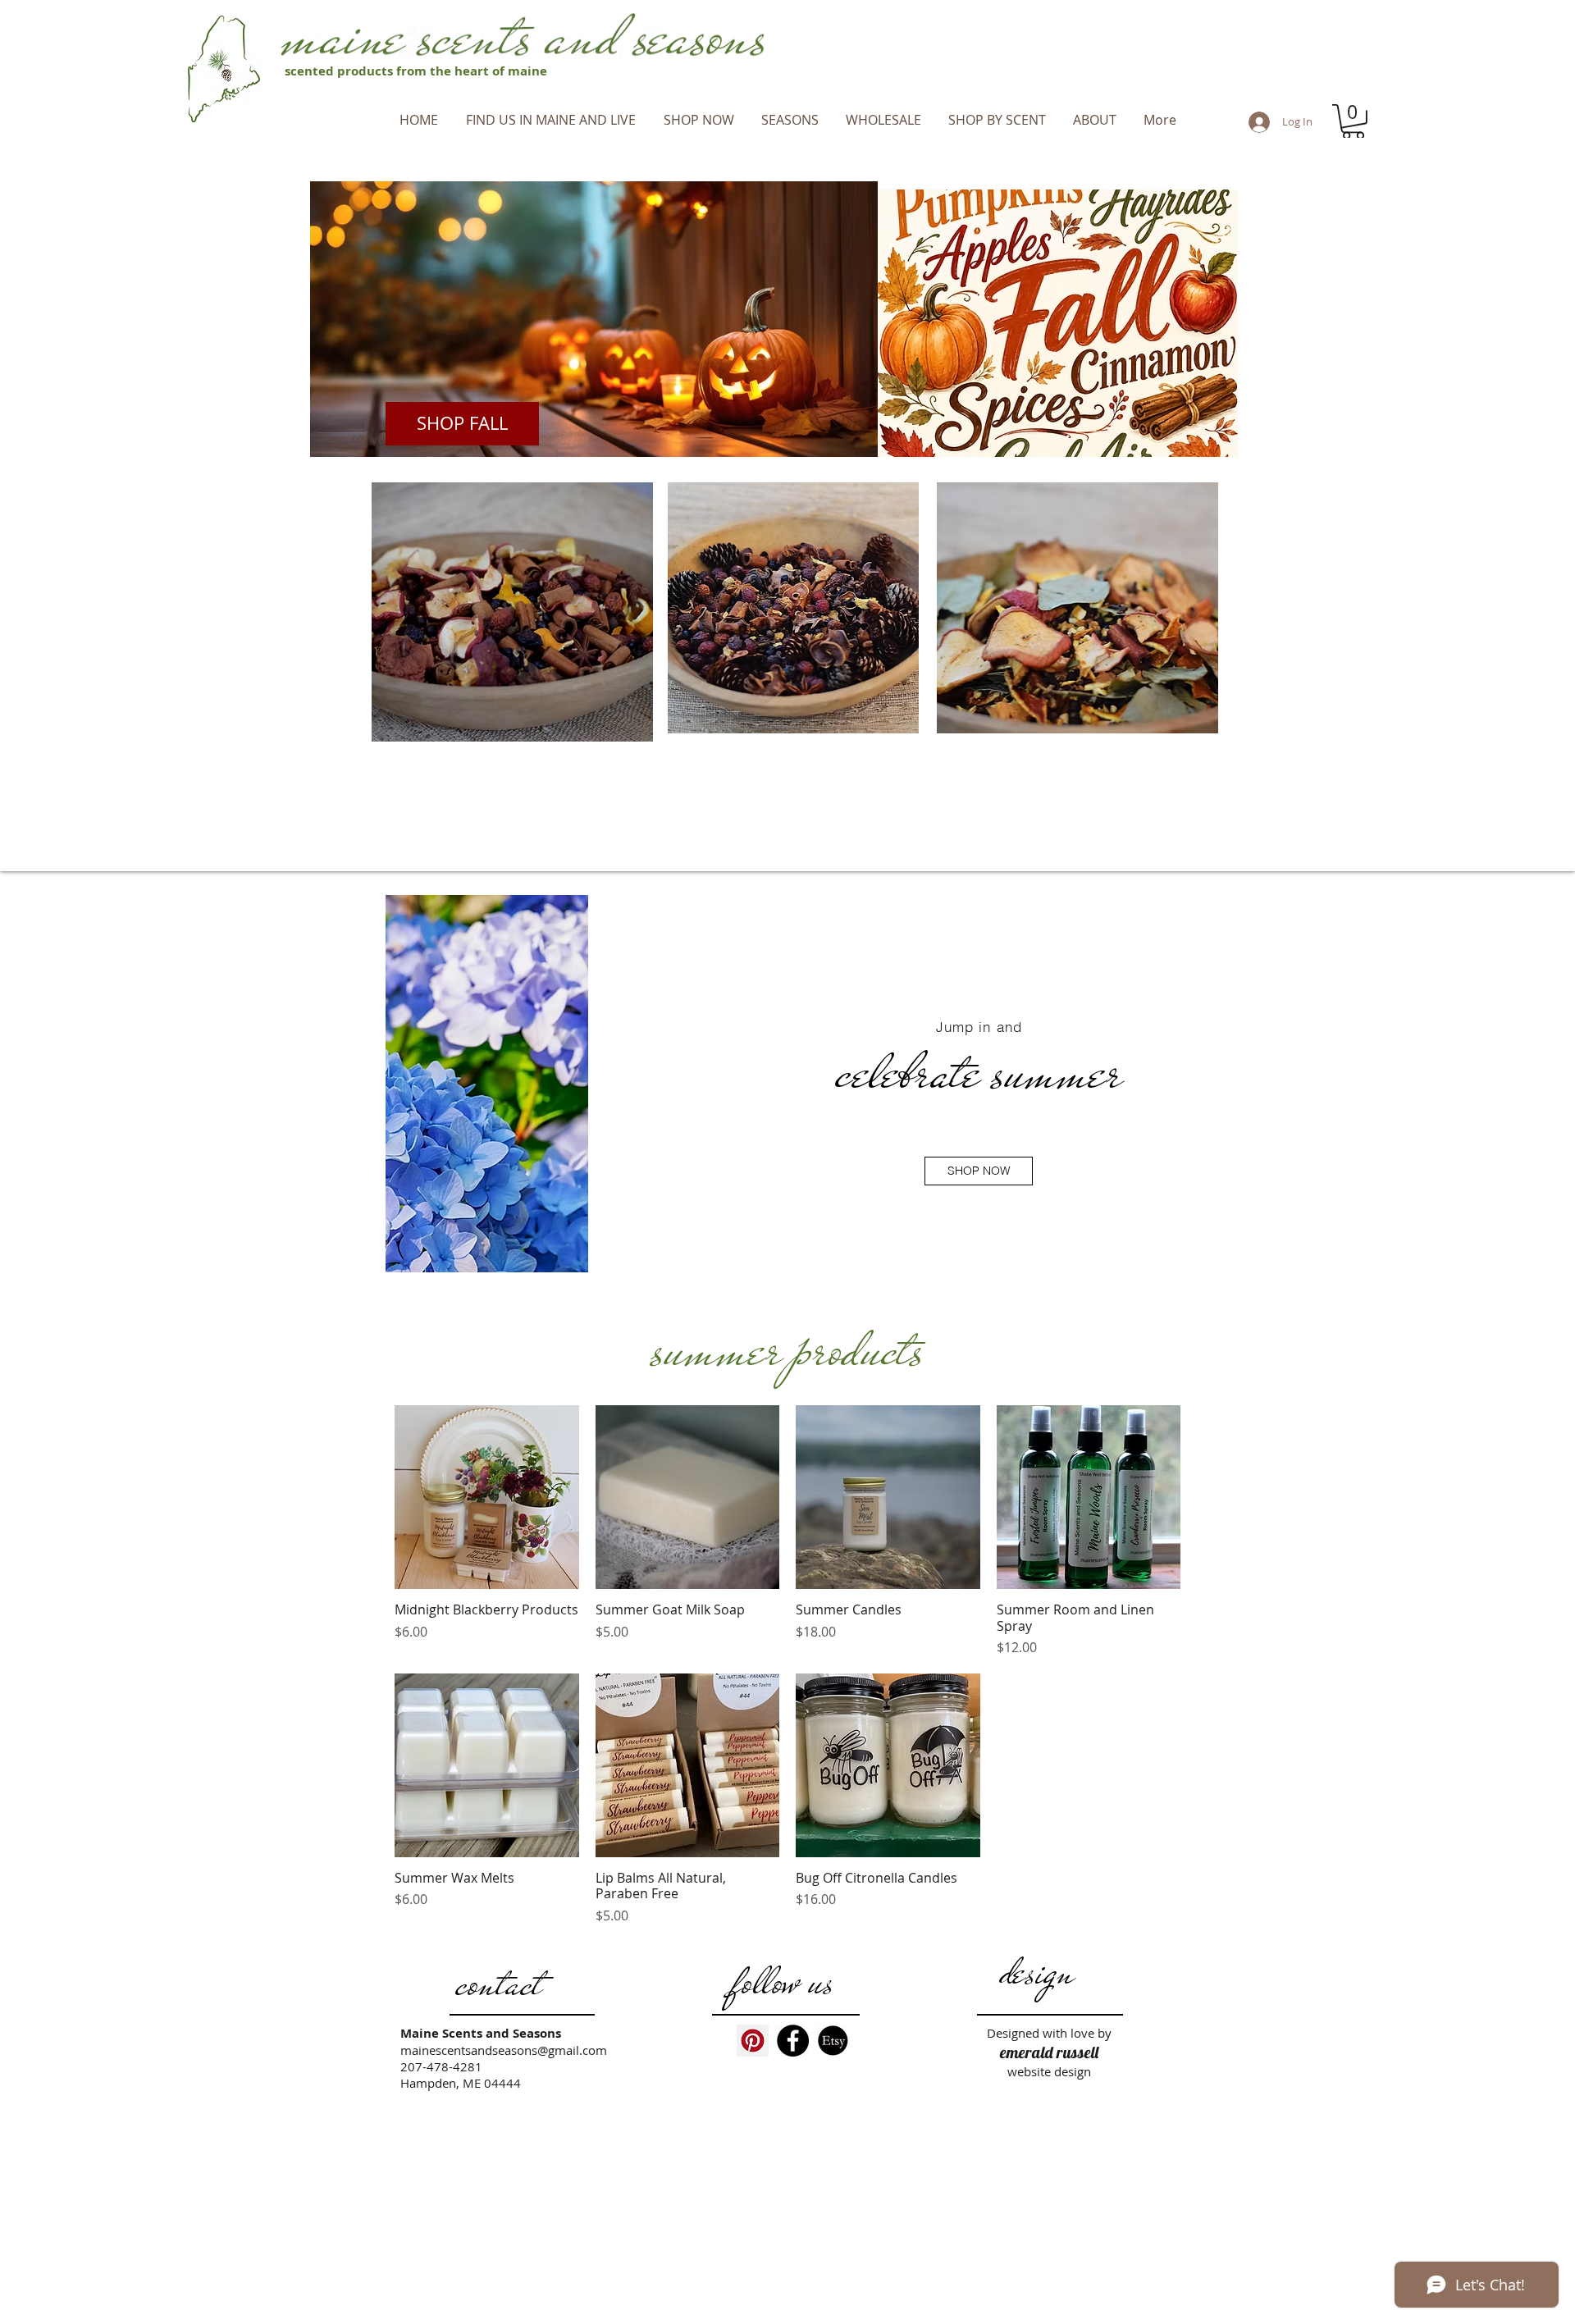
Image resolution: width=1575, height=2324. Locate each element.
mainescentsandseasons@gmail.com (504, 2050)
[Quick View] (487, 1498)
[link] (1353, 122)
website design (1049, 2071)
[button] (790, 120)
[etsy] (833, 2041)
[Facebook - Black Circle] (793, 2041)
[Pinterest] (753, 2041)
